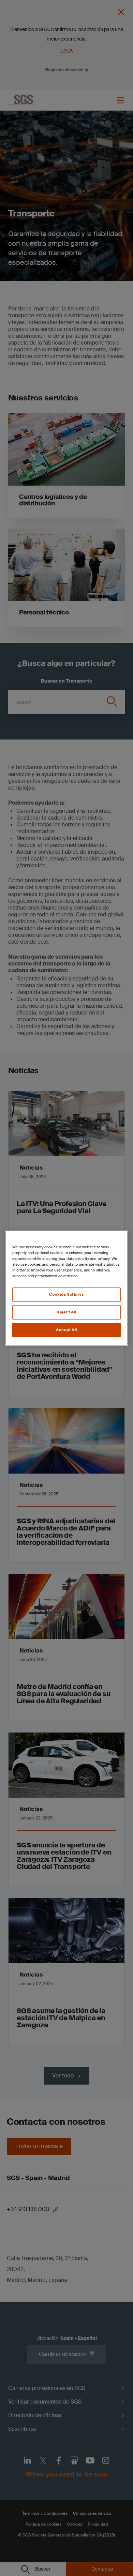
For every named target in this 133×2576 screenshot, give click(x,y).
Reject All (66, 1312)
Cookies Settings (66, 1294)
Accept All (66, 1330)
